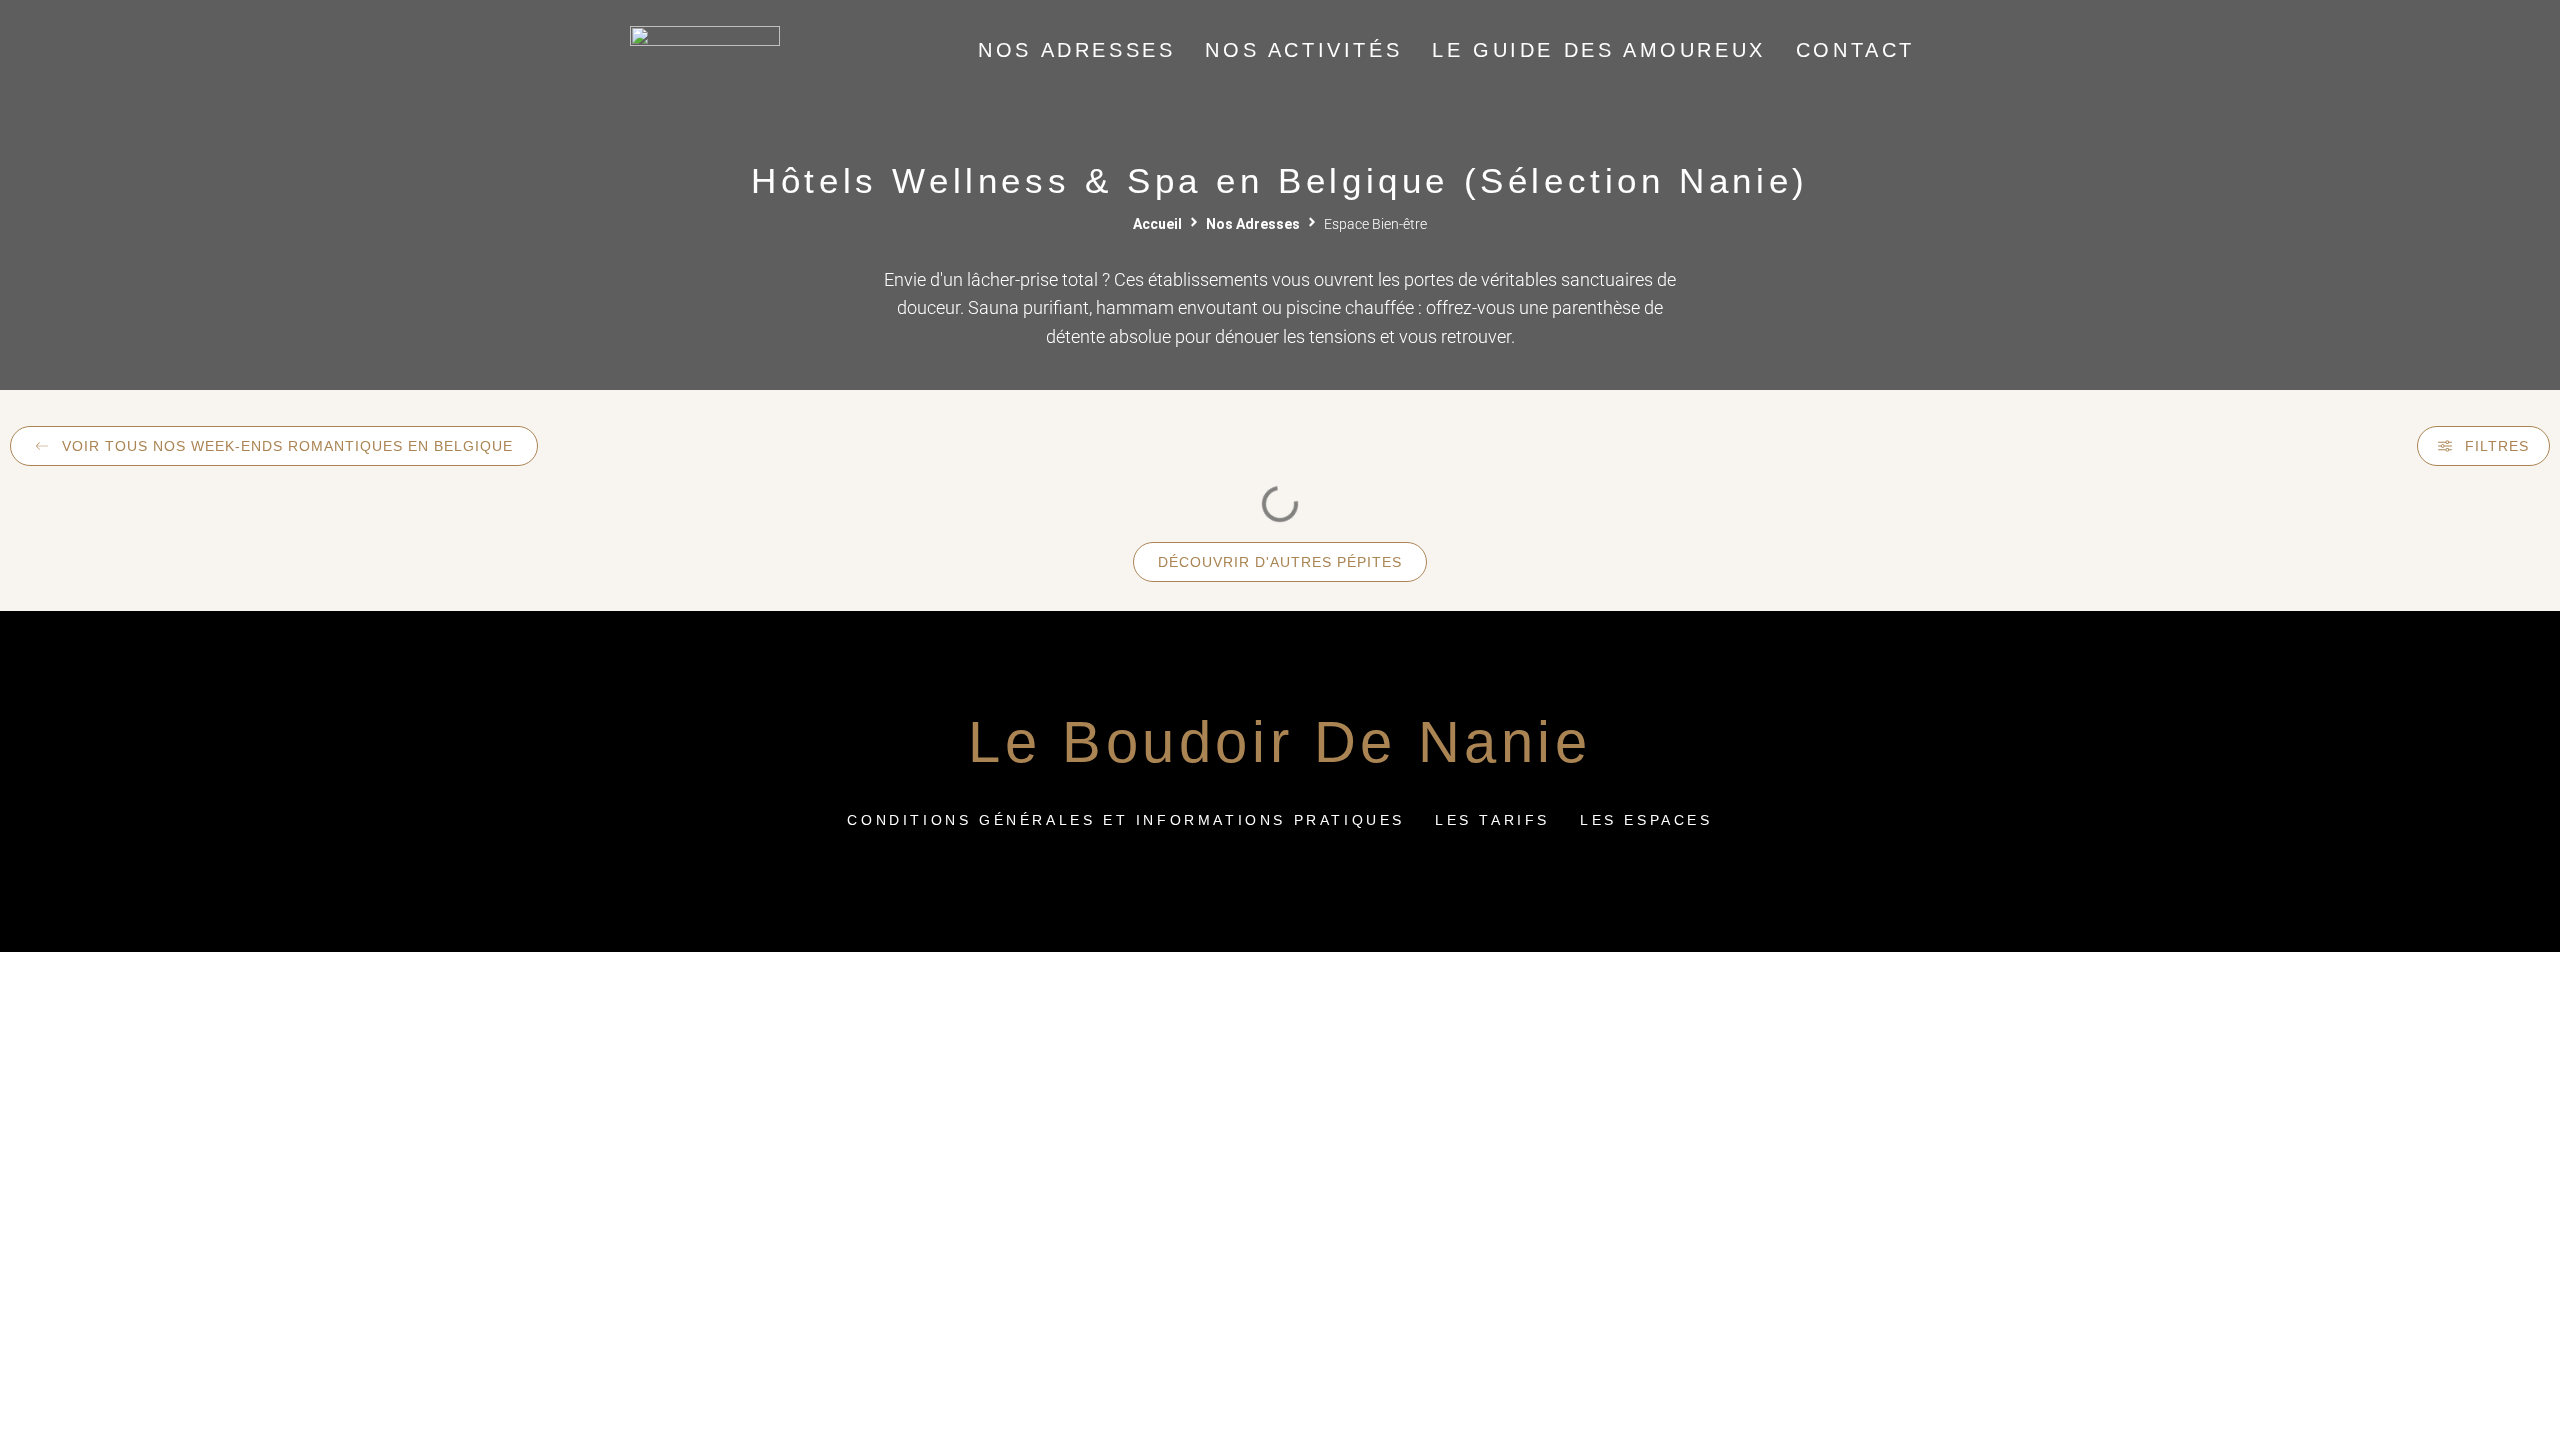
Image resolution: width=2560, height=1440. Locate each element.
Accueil (1157, 224)
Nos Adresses (1253, 224)
